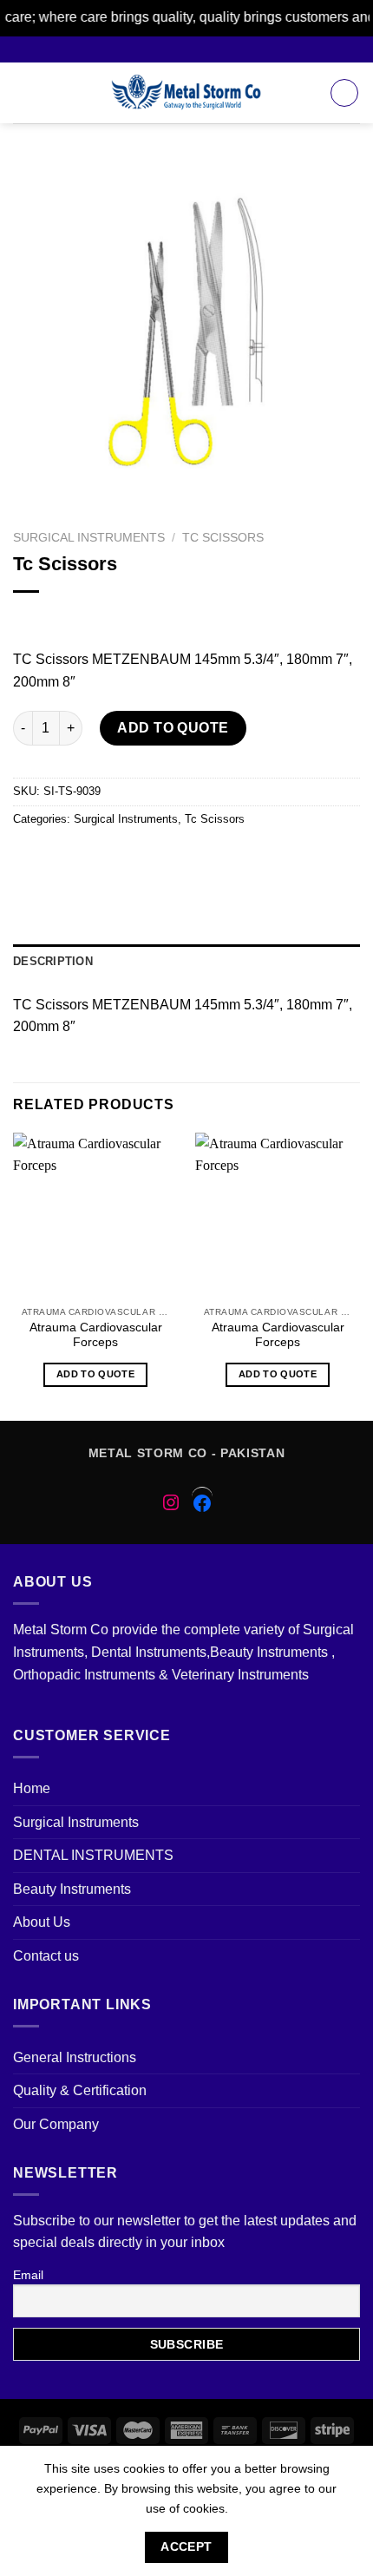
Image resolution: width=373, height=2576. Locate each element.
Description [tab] (53, 961)
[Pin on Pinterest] (154, 858)
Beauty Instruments (72, 1889)
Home (32, 1788)
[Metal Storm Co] (187, 93)
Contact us (46, 1956)
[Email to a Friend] (123, 858)
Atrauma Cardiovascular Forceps (96, 1335)
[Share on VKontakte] (185, 858)
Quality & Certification (80, 2090)
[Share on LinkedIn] (216, 858)
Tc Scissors (223, 538)
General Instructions (75, 2057)
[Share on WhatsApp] (29, 858)
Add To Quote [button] (95, 1374)
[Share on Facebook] (60, 858)
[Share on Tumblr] (248, 858)
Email (28, 2275)
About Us (42, 1922)
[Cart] (344, 93)
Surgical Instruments (89, 538)
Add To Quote (173, 728)
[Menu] (23, 92)
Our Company (56, 2124)
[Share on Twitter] (92, 858)
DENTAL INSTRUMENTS (93, 1855)
